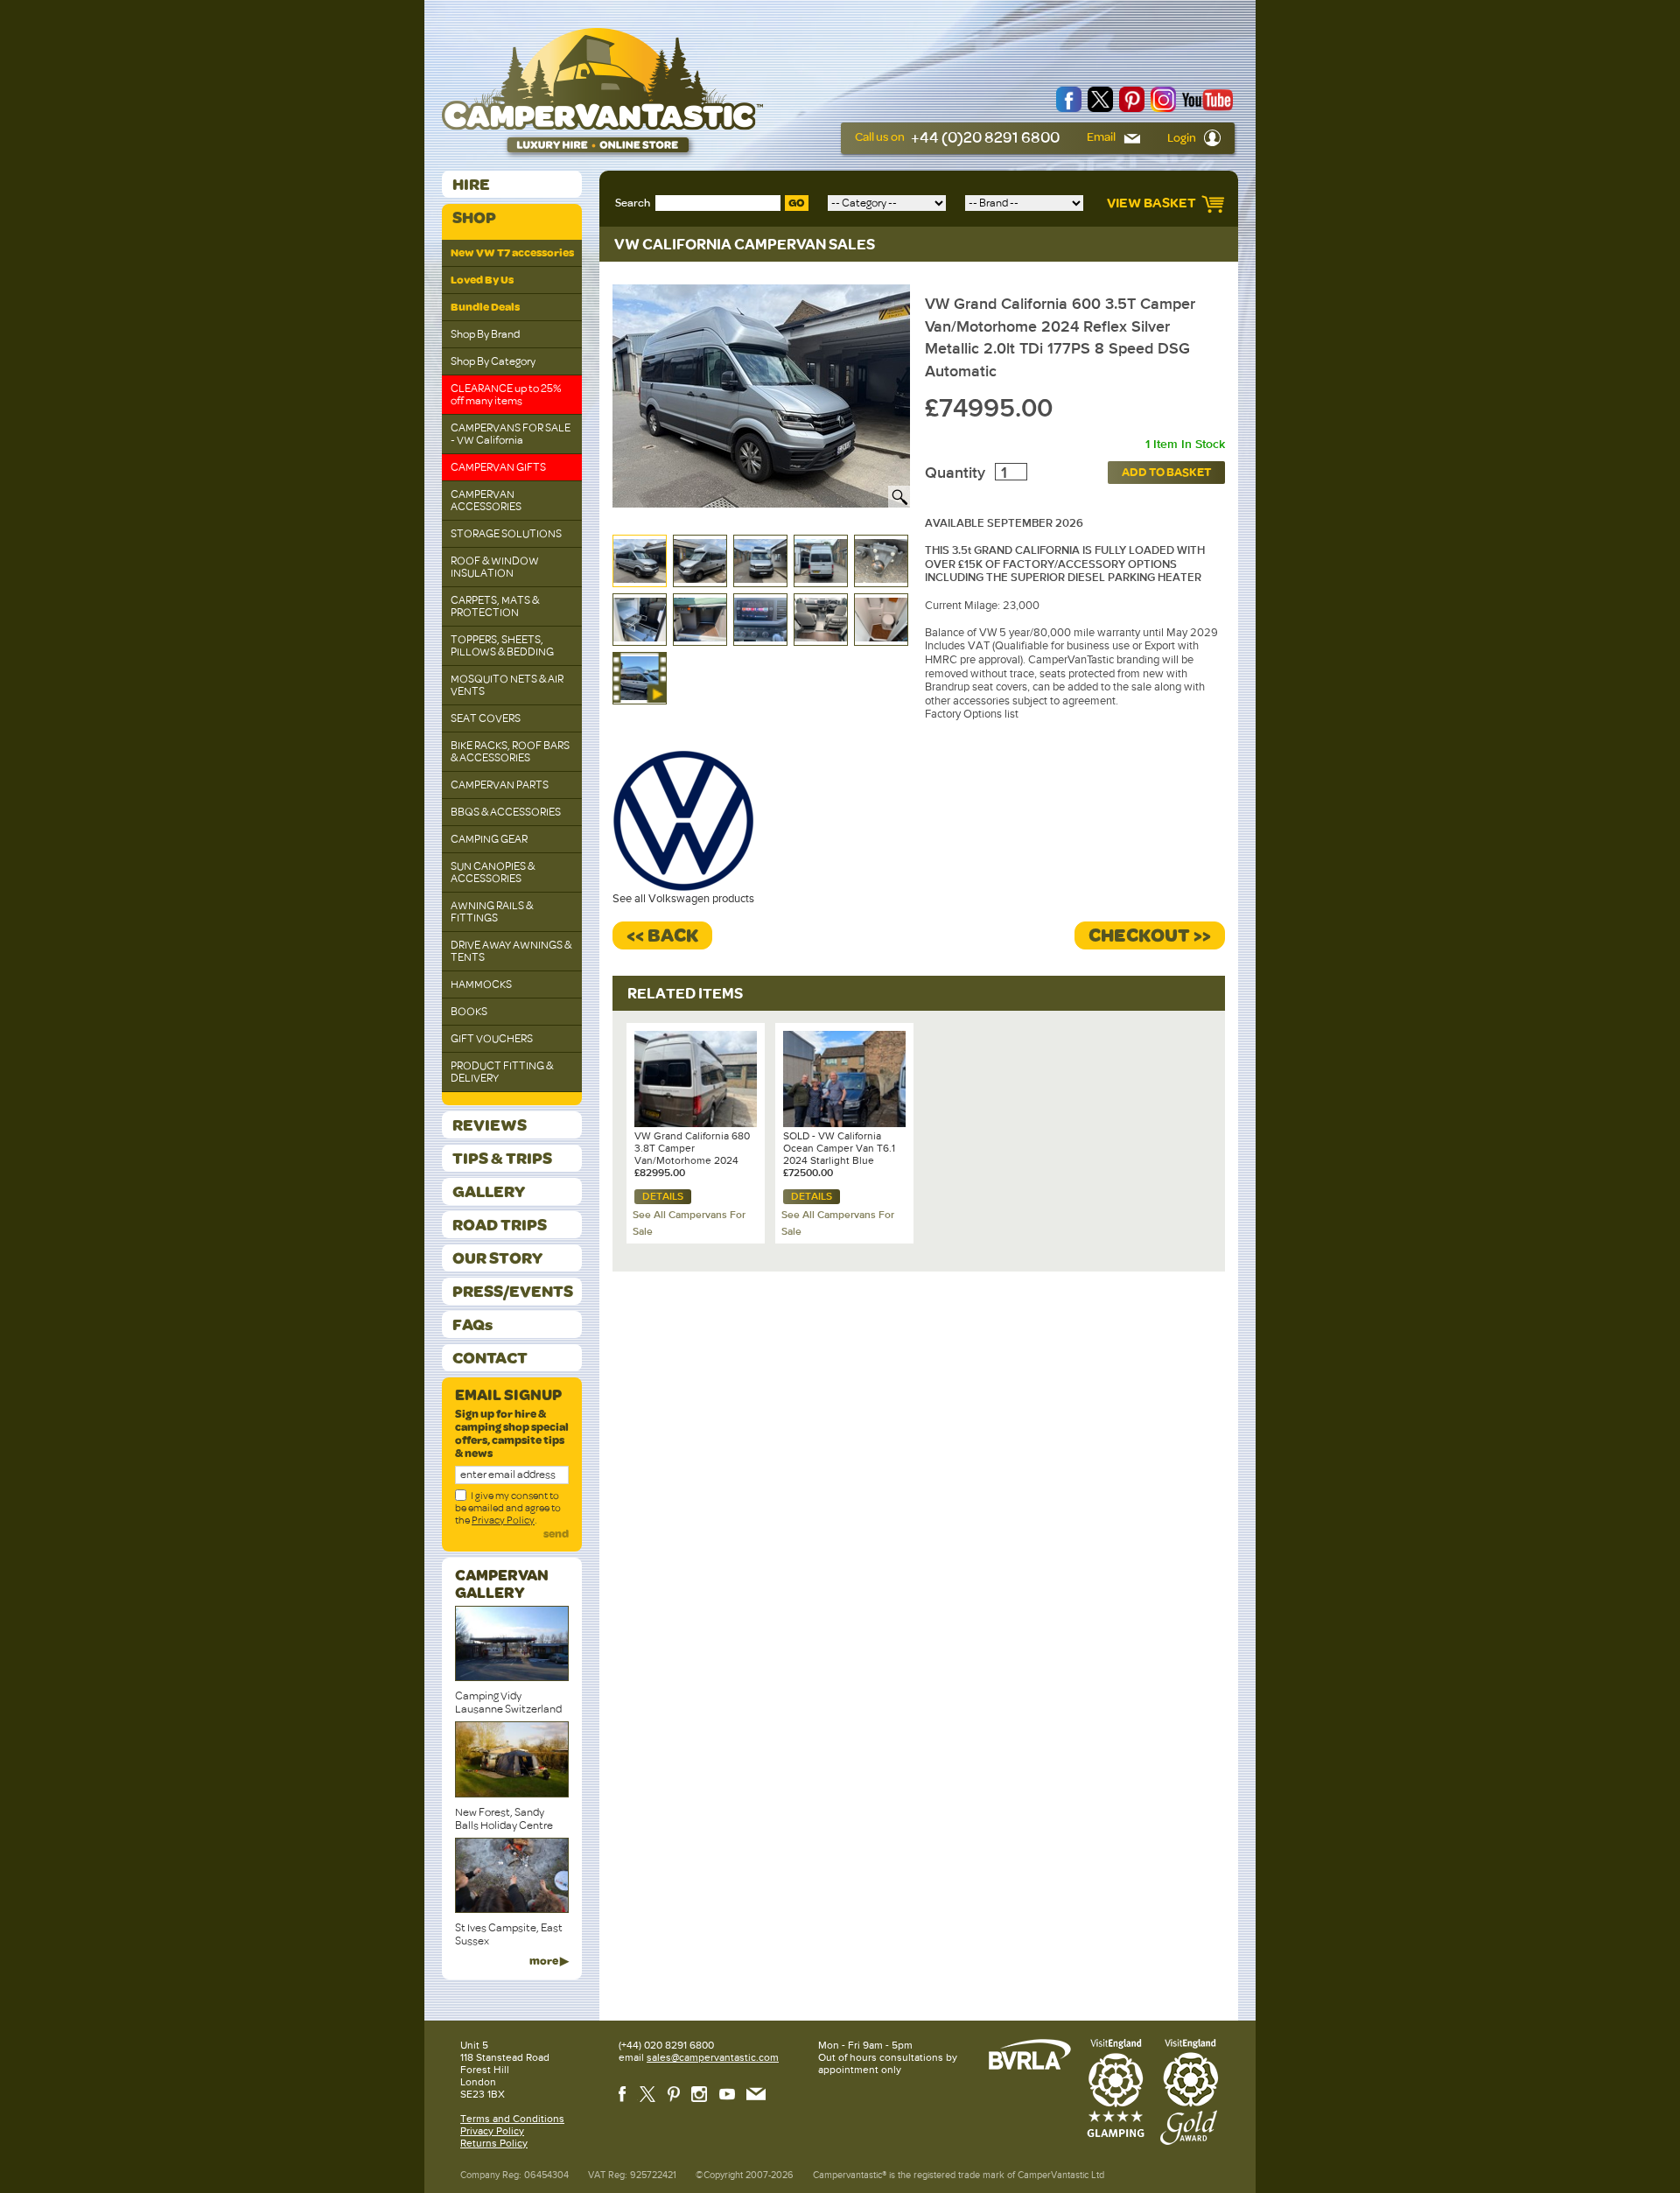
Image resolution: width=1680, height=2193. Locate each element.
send (556, 1534)
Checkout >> (1150, 935)
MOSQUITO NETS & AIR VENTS (507, 685)
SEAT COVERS (486, 718)
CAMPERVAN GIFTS (498, 467)
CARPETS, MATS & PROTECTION (495, 606)
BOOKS (469, 1012)
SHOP (474, 217)
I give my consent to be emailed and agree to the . (508, 1508)
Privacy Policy (503, 1520)
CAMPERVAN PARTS (500, 785)
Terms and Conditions (512, 2119)
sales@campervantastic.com (713, 2057)
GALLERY (489, 1191)
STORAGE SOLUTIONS (506, 534)
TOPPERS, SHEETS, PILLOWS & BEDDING (502, 646)
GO (797, 203)
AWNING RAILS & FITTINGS (492, 912)
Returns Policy (494, 2143)
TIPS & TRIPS (502, 1158)
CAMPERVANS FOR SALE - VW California (511, 434)
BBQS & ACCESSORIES (506, 812)
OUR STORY (497, 1258)
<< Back (662, 935)
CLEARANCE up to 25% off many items (506, 395)
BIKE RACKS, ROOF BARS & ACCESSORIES (510, 752)
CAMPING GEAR (489, 839)
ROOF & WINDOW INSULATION (495, 567)
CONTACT (490, 1358)
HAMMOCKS (481, 984)
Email (1102, 137)
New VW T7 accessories (512, 253)
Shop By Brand (485, 334)
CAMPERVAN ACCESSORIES (486, 501)
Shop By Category (493, 361)
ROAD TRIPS (500, 1225)
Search (633, 203)
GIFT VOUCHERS (492, 1039)
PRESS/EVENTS (513, 1291)
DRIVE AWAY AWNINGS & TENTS (511, 951)
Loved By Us (482, 280)
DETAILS (663, 1196)
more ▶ (549, 1961)
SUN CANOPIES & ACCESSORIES (493, 872)
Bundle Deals (485, 307)
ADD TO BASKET (1166, 472)
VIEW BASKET (1153, 203)
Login (1183, 138)
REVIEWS (490, 1125)
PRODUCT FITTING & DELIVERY (502, 1072)
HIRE (471, 184)
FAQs (472, 1324)
